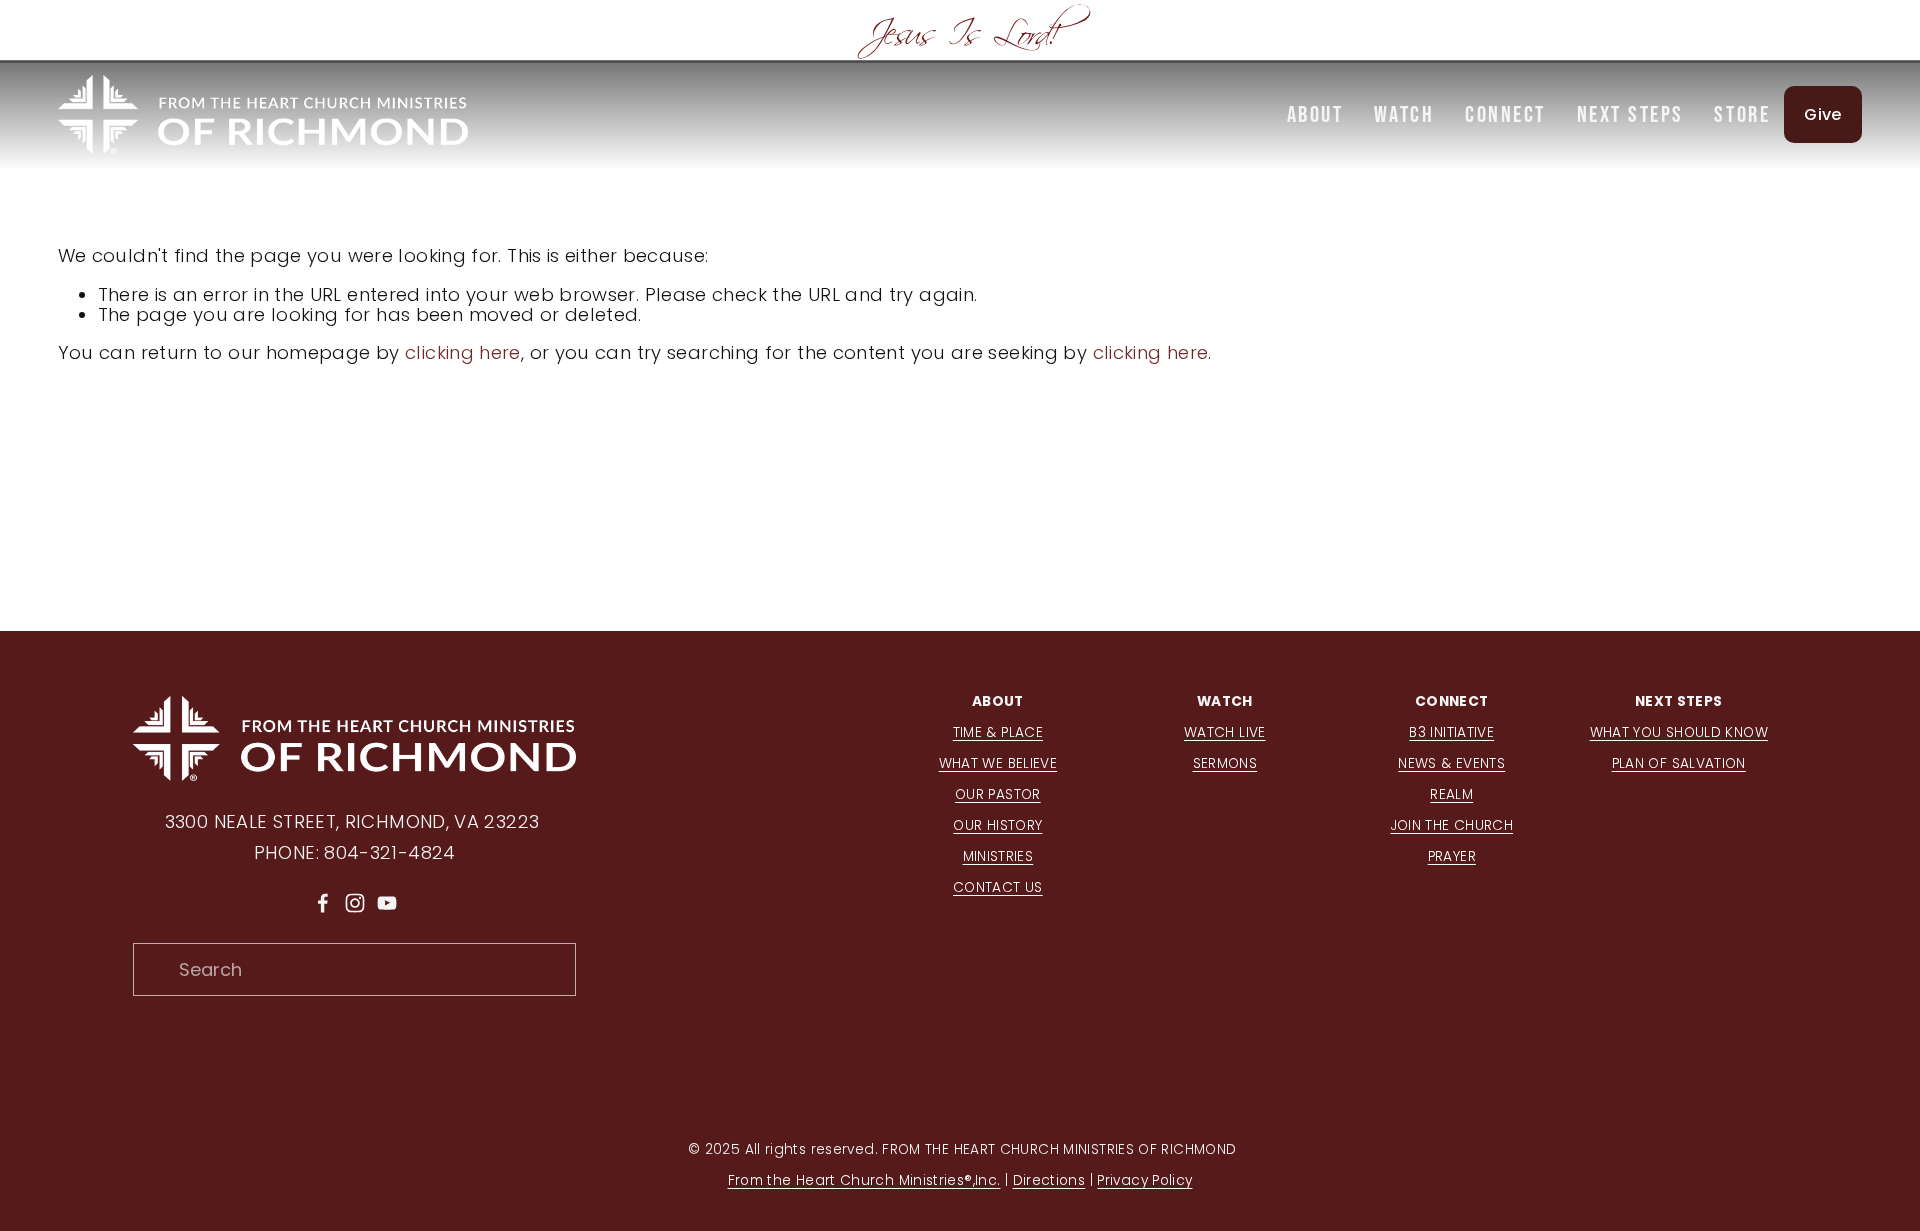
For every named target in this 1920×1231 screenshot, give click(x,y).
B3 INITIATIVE (1451, 732)
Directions (1049, 1180)
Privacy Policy (1144, 1180)
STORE (1742, 114)
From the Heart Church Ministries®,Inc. (864, 1180)
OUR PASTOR (998, 794)
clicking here (463, 352)
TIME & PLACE (998, 732)
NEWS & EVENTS (1451, 763)
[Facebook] (323, 903)
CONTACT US (998, 887)
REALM (1451, 794)
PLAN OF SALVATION (1679, 763)
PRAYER (1452, 856)
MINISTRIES (998, 856)
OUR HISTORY (997, 825)
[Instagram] (355, 903)
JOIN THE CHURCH (1452, 825)
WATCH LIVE (1225, 732)
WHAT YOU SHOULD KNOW (1679, 732)
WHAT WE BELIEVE (998, 763)
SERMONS (1225, 763)
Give (1822, 114)
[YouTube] (387, 903)
